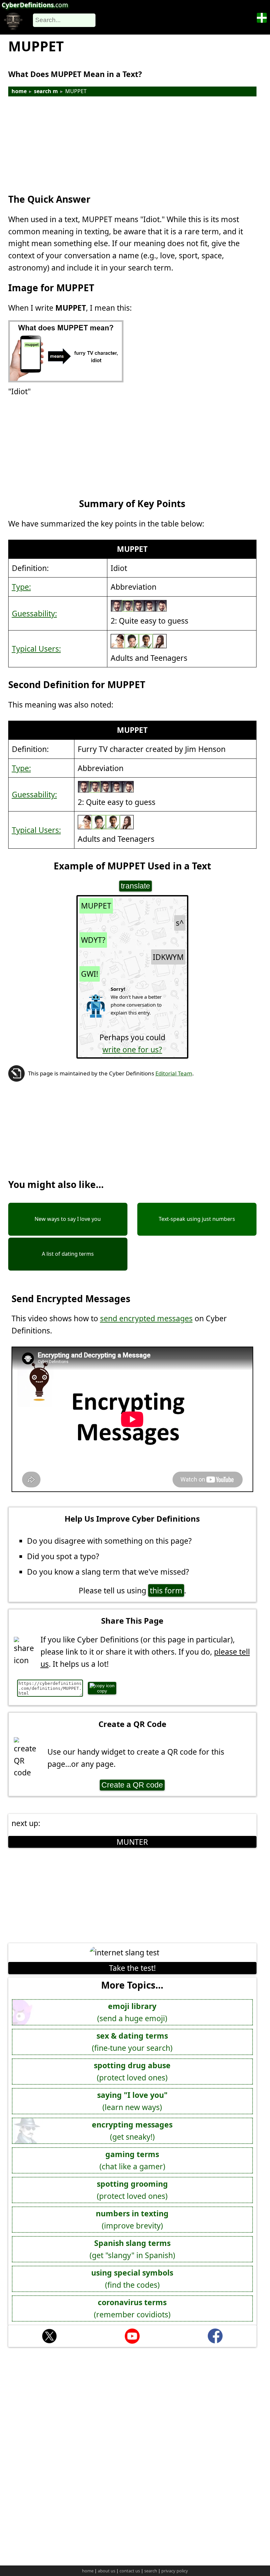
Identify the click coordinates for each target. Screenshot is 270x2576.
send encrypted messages (146, 1318)
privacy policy (175, 2571)
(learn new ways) (132, 2101)
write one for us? (132, 1049)
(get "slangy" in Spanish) (132, 2249)
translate (135, 886)
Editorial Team (174, 1073)
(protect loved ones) (132, 2071)
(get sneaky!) (132, 2131)
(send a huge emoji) (132, 2012)
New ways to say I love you (68, 1219)
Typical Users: (36, 649)
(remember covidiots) (132, 2308)
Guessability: (34, 613)
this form (166, 1590)
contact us (130, 2571)
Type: (21, 587)
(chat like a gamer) (132, 2160)
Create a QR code (132, 1785)
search (151, 2571)
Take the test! (132, 1968)
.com (35, 5)
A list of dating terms (68, 1254)
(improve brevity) (132, 2219)
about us (107, 2571)
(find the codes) (132, 2279)
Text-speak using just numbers (197, 1219)
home (19, 91)
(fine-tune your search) (132, 2042)
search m (46, 91)
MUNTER (132, 1842)
